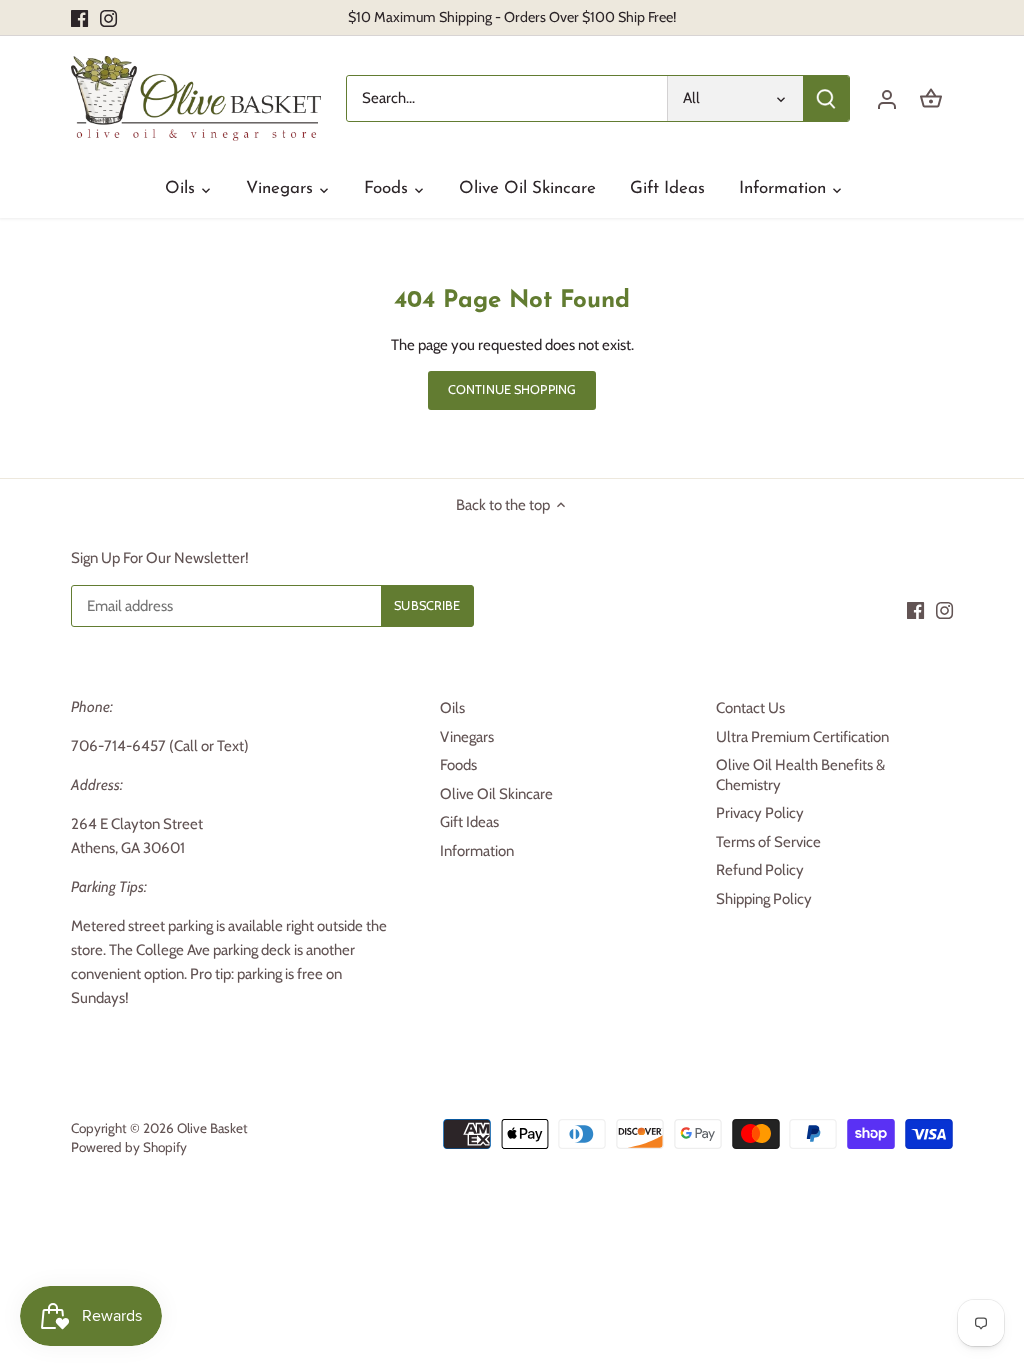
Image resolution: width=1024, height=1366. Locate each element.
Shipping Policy (764, 899)
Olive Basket (212, 1128)
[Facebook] (79, 17)
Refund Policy (760, 870)
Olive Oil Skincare (496, 794)
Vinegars (467, 737)
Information (477, 851)
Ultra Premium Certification (802, 737)
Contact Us (750, 708)
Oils (452, 708)
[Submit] (826, 98)
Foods (458, 765)
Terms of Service (768, 842)
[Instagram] (108, 17)
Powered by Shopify (129, 1147)
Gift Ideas (469, 822)
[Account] (887, 98)
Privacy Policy (760, 813)
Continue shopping (512, 389)
